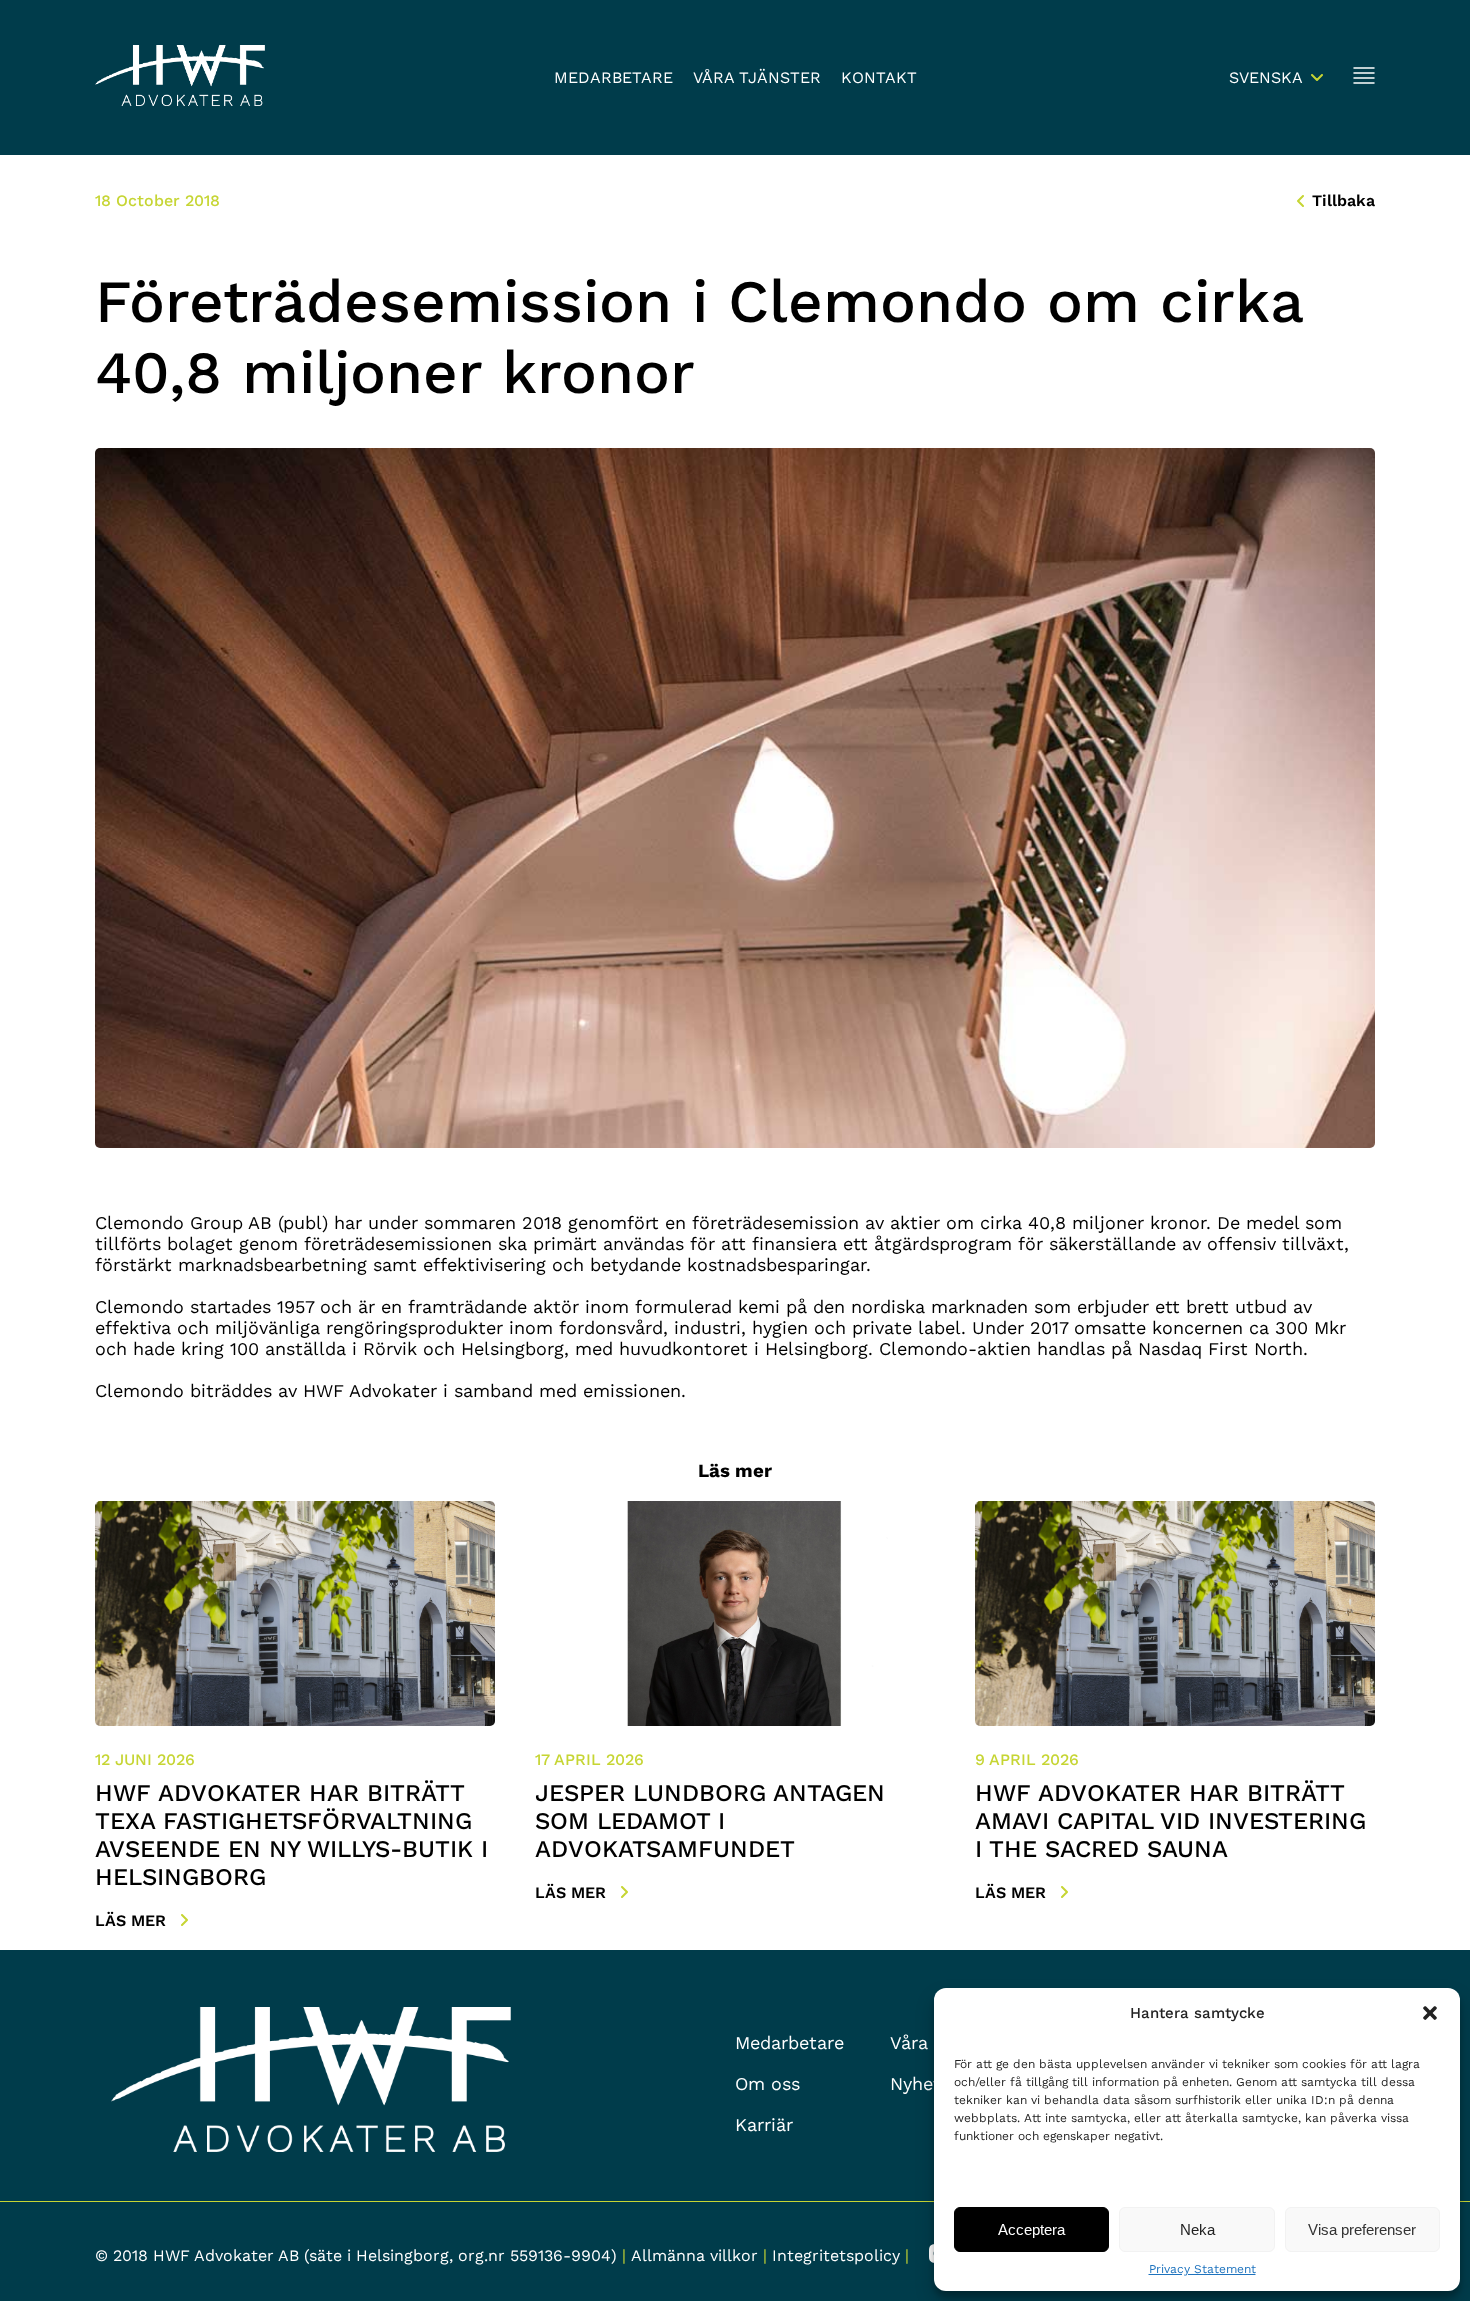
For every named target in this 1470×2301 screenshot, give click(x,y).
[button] (1430, 2013)
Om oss (767, 2083)
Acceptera (1031, 2229)
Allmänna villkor (694, 2255)
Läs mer (133, 1920)
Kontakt (879, 77)
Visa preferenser (1362, 2229)
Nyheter (924, 2083)
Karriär (764, 2124)
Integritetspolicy (836, 2255)
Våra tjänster (757, 77)
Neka (1197, 2229)
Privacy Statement (1202, 2269)
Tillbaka (1343, 200)
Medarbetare (613, 77)
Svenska (1266, 77)
